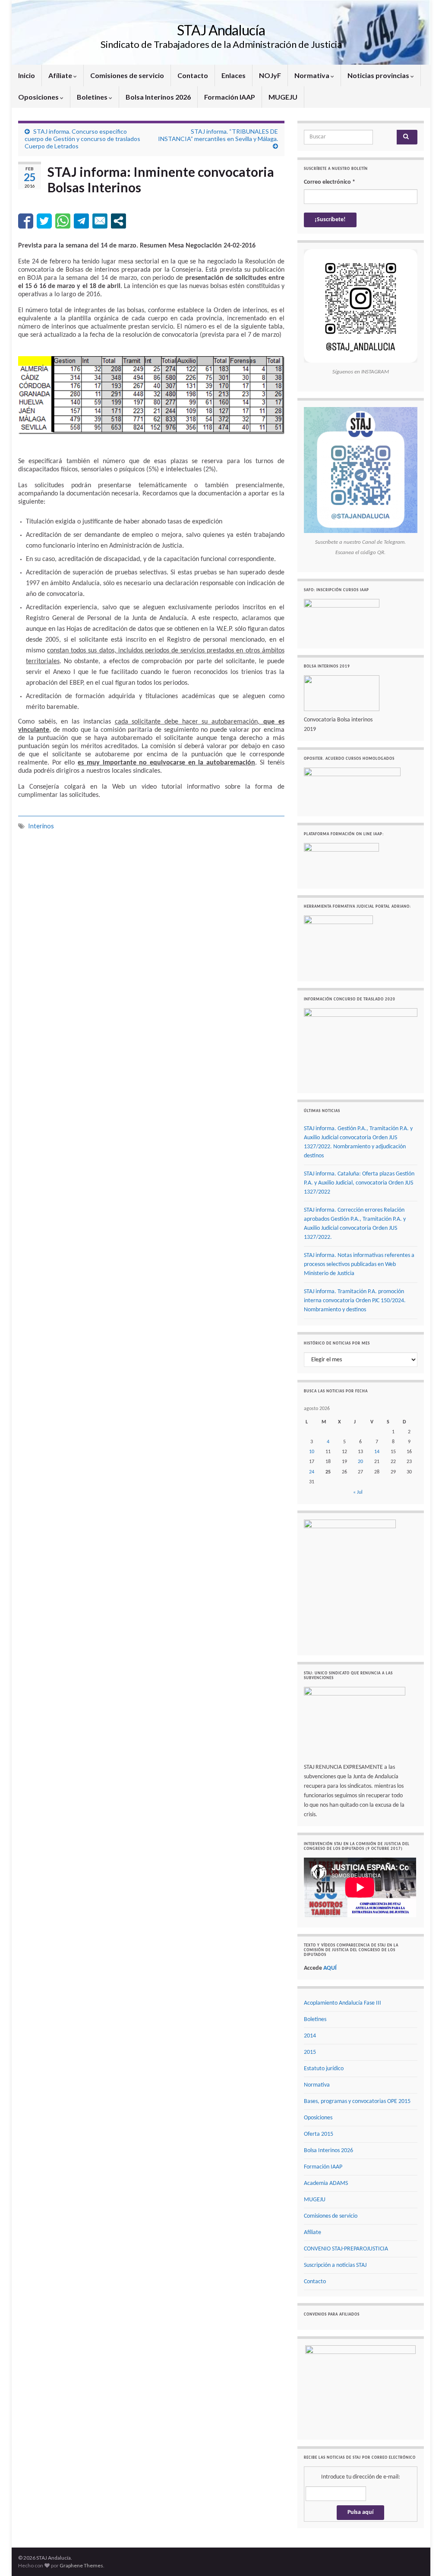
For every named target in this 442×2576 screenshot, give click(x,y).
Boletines (93, 97)
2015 (310, 2052)
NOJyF (270, 75)
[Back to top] (423, 2557)
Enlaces (234, 75)
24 (312, 1472)
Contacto (193, 75)
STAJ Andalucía (221, 30)
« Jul (358, 1492)
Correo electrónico (330, 182)
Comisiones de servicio (127, 75)
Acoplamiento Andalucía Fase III (343, 2003)
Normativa (313, 75)
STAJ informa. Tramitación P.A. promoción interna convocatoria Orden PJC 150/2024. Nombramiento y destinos (355, 1301)
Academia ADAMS (326, 2183)
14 (377, 1452)
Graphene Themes (81, 2565)
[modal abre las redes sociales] (118, 221)
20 (360, 1462)
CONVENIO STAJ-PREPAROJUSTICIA (346, 2249)
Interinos (41, 826)
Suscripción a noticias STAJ (335, 2265)
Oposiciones (39, 97)
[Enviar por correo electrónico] (100, 221)
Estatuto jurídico (324, 2069)
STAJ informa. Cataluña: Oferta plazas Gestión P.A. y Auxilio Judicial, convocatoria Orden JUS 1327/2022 (359, 1183)
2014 (310, 2036)
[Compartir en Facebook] (26, 221)
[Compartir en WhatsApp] (63, 221)
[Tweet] (44, 221)
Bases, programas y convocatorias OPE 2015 (357, 2101)
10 (312, 1452)
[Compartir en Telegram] (81, 221)
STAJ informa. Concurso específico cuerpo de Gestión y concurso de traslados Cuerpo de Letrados (82, 139)
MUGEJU (283, 97)
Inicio (27, 75)
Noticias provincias (379, 75)
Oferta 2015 (319, 2134)
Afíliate (61, 75)
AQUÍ (330, 1968)
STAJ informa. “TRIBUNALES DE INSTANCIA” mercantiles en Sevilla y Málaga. (218, 135)
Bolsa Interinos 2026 (158, 97)
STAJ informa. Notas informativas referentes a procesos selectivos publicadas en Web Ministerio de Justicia (359, 1264)
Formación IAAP (230, 97)
